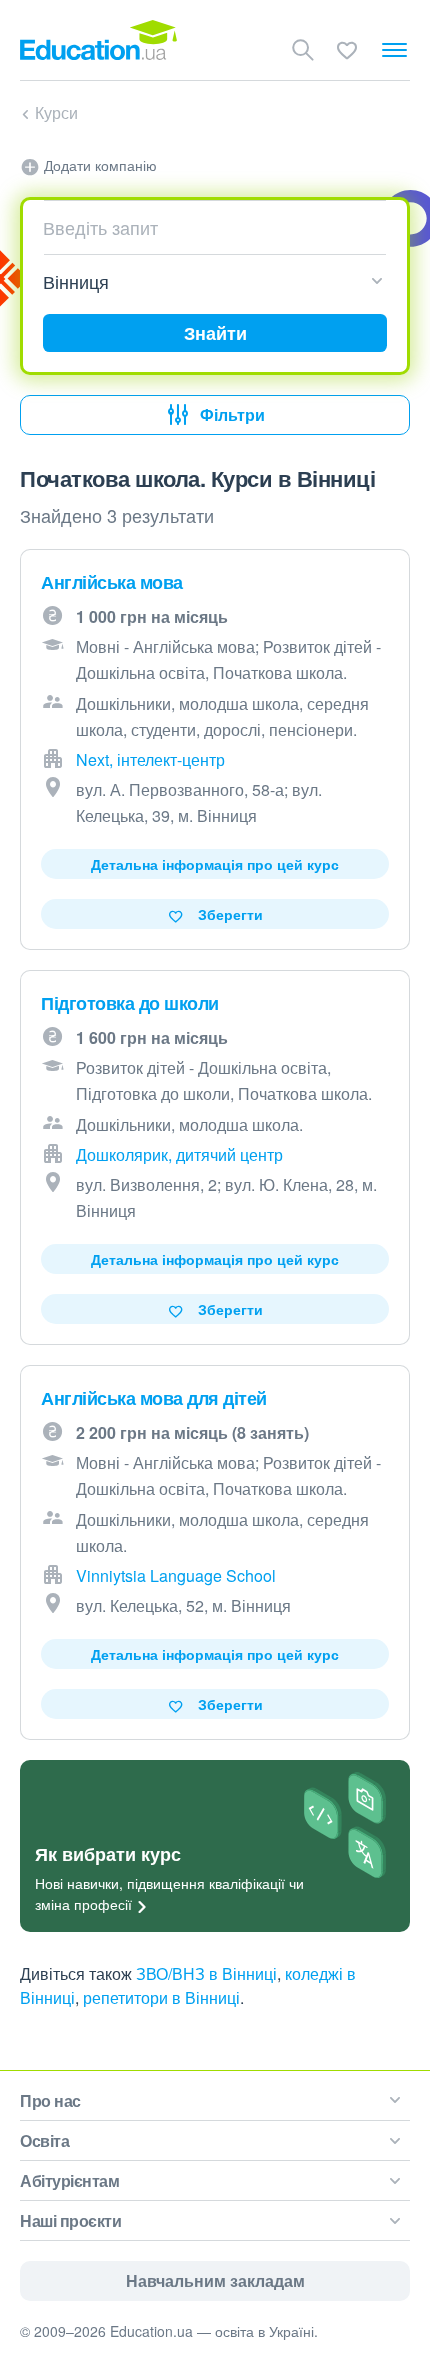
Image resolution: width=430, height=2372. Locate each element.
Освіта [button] (44, 2140)
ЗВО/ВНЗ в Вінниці (206, 1973)
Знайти (215, 333)
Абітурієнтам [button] (69, 2180)
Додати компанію (98, 165)
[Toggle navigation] (394, 50)
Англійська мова (112, 582)
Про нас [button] (50, 2100)
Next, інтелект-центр (150, 759)
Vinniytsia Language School (176, 1575)
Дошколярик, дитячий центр (179, 1154)
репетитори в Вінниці (161, 1997)
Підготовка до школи (130, 1003)
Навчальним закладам (215, 2280)
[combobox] (207, 227)
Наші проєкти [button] (70, 2220)
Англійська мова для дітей (154, 1398)
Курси (56, 112)
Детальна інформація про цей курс (215, 864)
